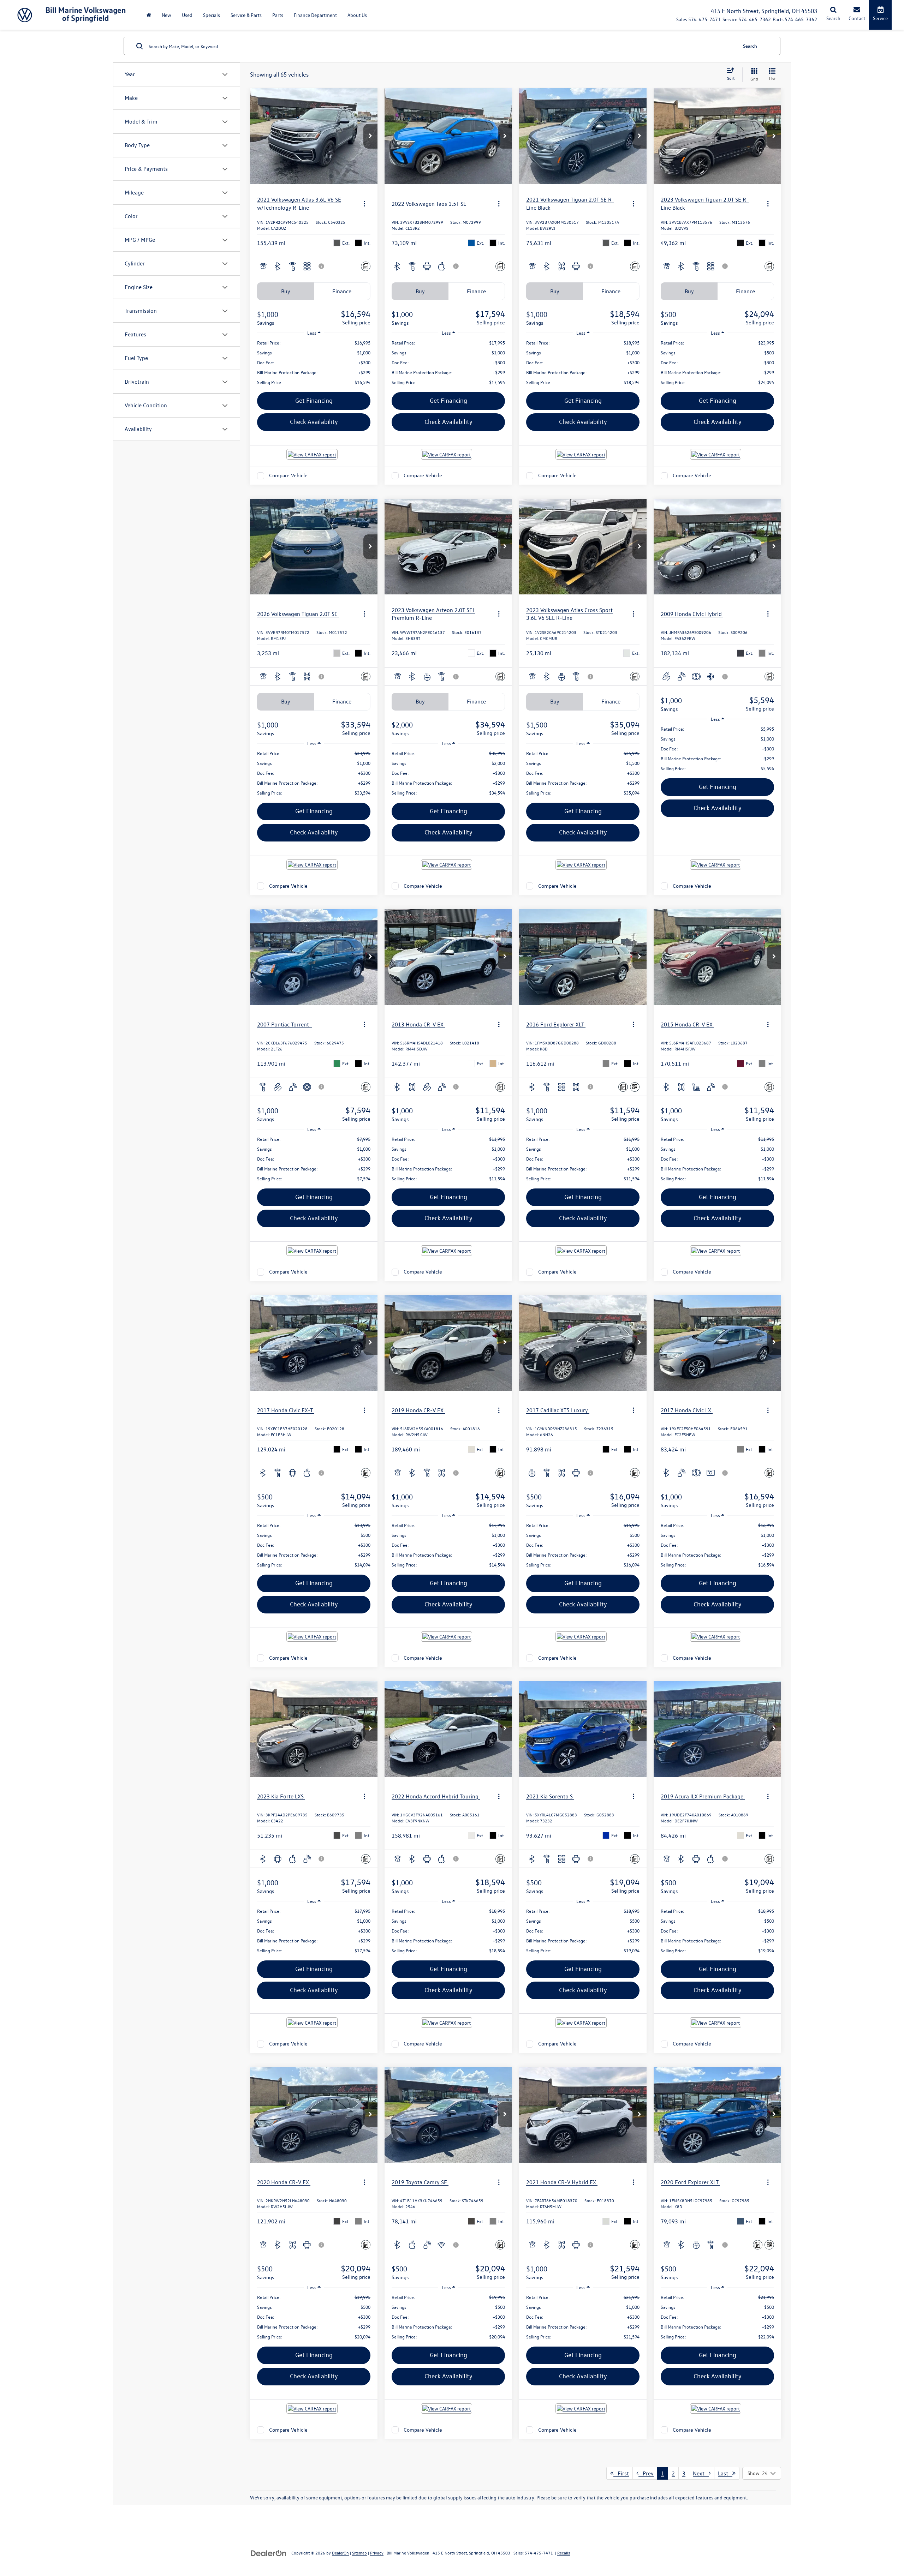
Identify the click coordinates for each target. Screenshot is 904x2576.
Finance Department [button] (315, 15)
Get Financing (314, 400)
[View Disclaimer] (322, 266)
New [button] (166, 15)
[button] (370, 136)
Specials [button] (212, 15)
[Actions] (364, 203)
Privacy (377, 2553)
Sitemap (359, 2553)
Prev (646, 2473)
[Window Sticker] (635, 1087)
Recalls (564, 2553)
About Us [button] (357, 15)
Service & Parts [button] (246, 15)
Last (725, 2473)
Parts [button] (278, 15)
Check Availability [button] (314, 422)
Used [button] (187, 15)
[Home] (149, 15)
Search (750, 46)
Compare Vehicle (288, 476)
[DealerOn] (269, 2553)
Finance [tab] (342, 291)
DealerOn (340, 2553)
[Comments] (366, 266)
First (621, 2473)
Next (701, 2473)
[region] (314, 363)
